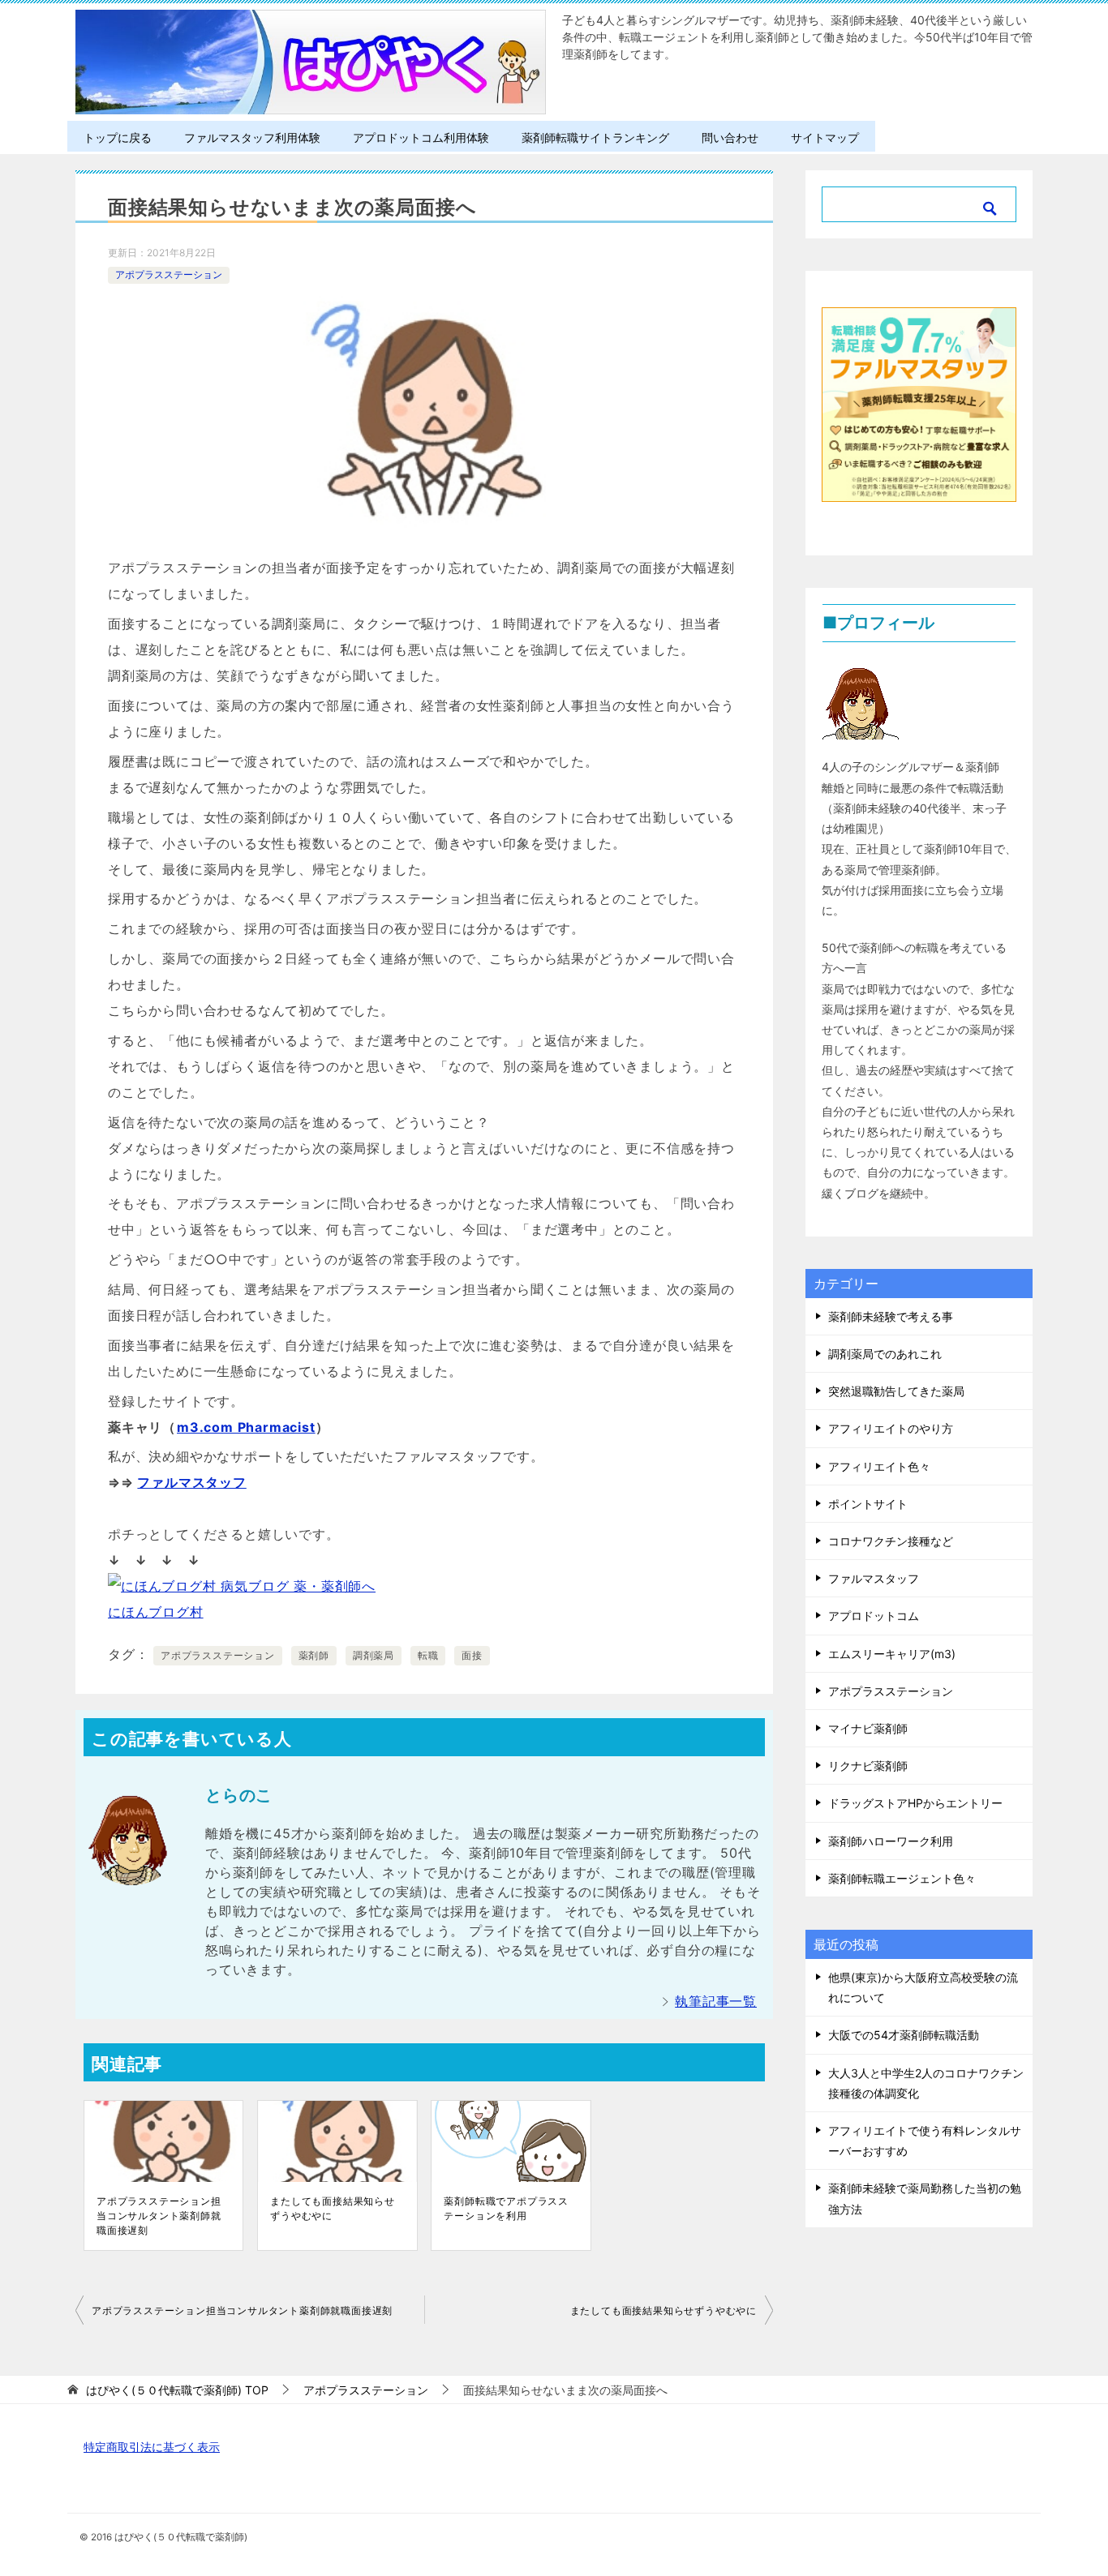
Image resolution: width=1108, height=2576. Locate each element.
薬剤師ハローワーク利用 (891, 1841)
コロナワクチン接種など (891, 1541)
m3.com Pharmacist (246, 1427)
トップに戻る (118, 137)
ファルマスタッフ (191, 1482)
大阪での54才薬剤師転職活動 (904, 2035)
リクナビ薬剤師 (868, 1766)
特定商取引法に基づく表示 (152, 2447)
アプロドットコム (874, 1616)
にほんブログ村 (156, 1612)
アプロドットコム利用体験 (421, 137)
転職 (428, 1655)
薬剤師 (314, 1655)
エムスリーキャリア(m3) (892, 1654)
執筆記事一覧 (716, 2001)
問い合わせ (730, 137)
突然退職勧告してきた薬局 (896, 1391)
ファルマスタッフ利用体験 (252, 137)
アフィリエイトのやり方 (891, 1428)
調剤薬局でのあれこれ (885, 1354)
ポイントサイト (868, 1504)
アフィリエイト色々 (879, 1466)
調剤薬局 (374, 1655)
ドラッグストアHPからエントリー (915, 1803)
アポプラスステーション (169, 274)
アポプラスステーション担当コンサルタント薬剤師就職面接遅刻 (159, 2216)
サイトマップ (825, 137)
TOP (177, 2390)
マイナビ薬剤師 (868, 1728)
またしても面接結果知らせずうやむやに (333, 2208)
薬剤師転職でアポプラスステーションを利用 (506, 2208)
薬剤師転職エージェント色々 (902, 1878)
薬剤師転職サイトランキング (595, 137)
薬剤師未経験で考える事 (891, 1316)
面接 (472, 1655)
